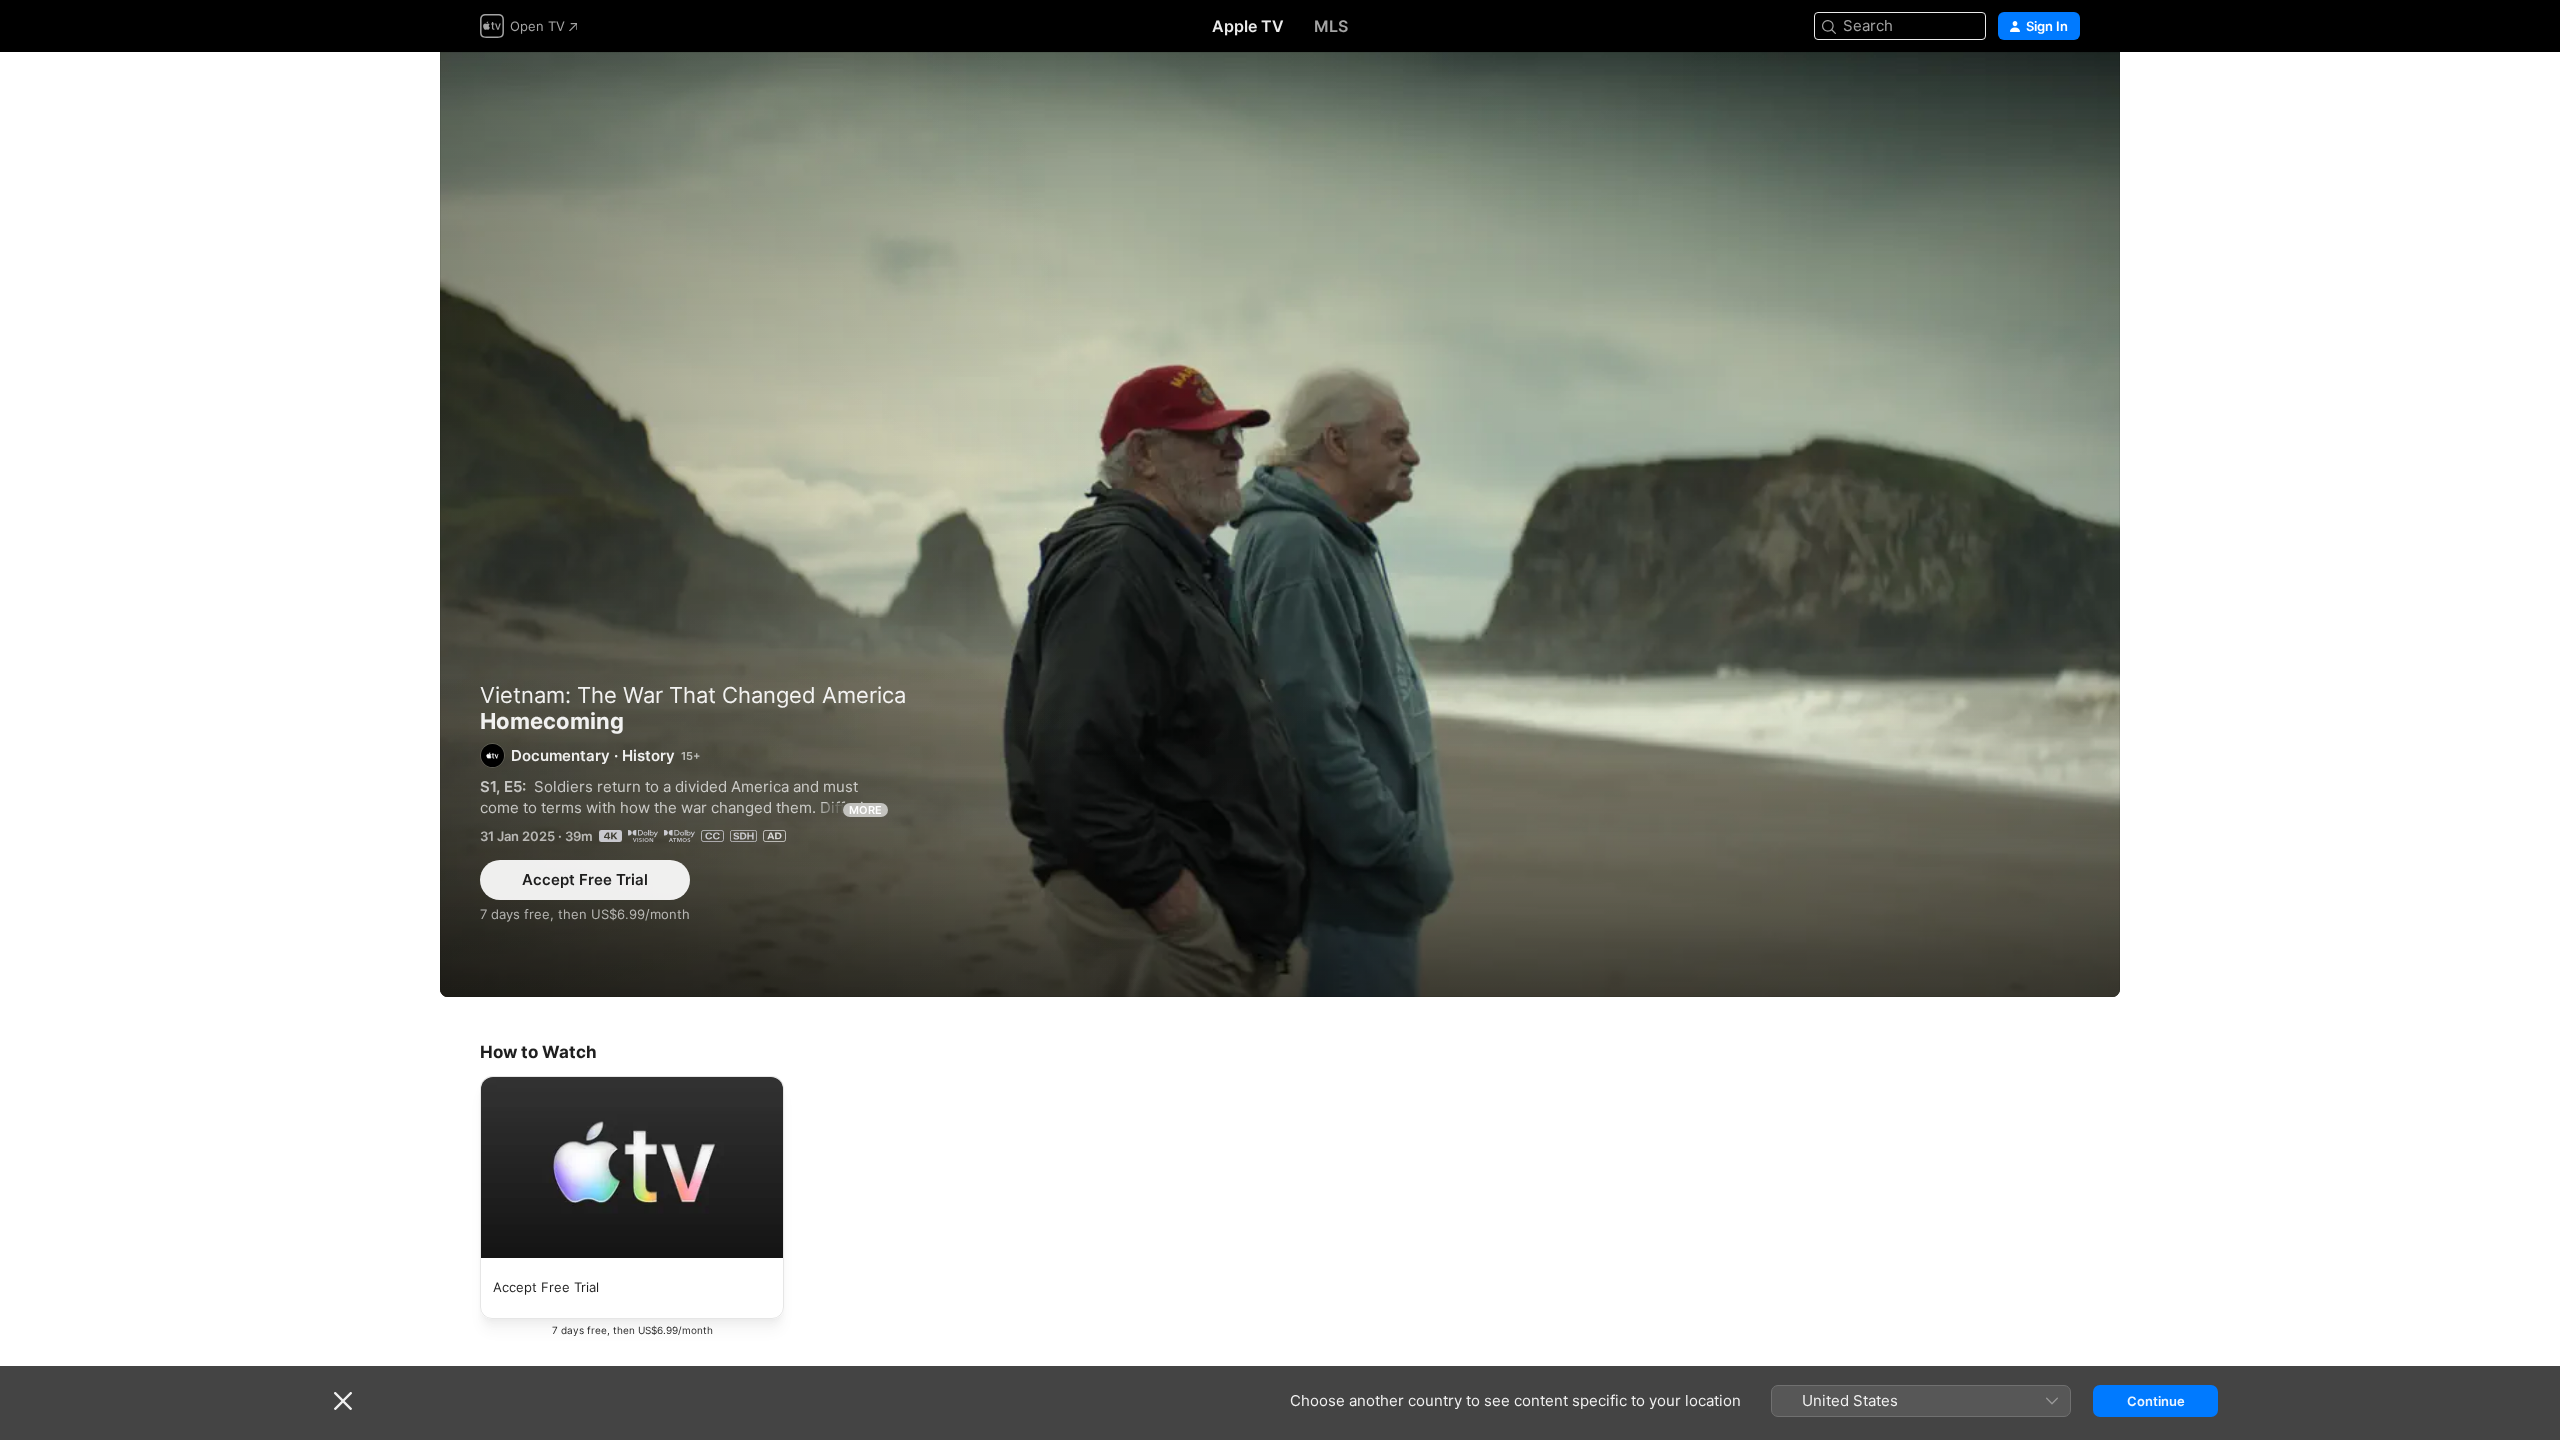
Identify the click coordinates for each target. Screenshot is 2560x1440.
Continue (2156, 1401)
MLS (1331, 26)
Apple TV (1248, 26)
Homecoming (1280, 524)
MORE (865, 810)
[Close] (343, 1401)
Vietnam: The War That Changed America (693, 695)
